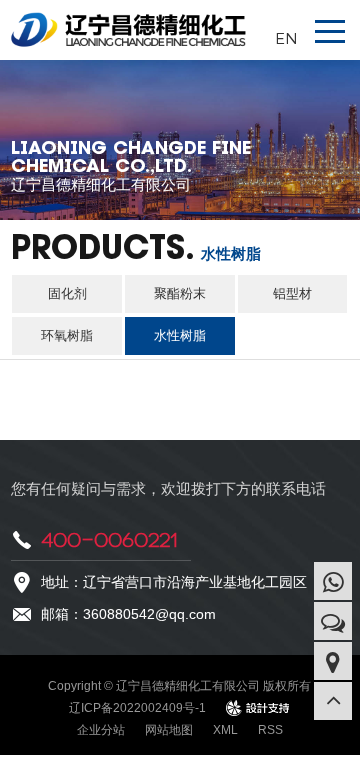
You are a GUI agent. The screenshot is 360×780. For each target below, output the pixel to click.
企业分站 (101, 730)
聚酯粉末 (180, 293)
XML (225, 730)
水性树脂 (180, 335)
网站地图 (169, 730)
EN (286, 38)
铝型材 (292, 293)
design (258, 708)
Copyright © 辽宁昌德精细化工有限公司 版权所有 (179, 686)
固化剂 (67, 293)
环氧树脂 (67, 335)
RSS (270, 730)
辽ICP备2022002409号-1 (137, 708)
